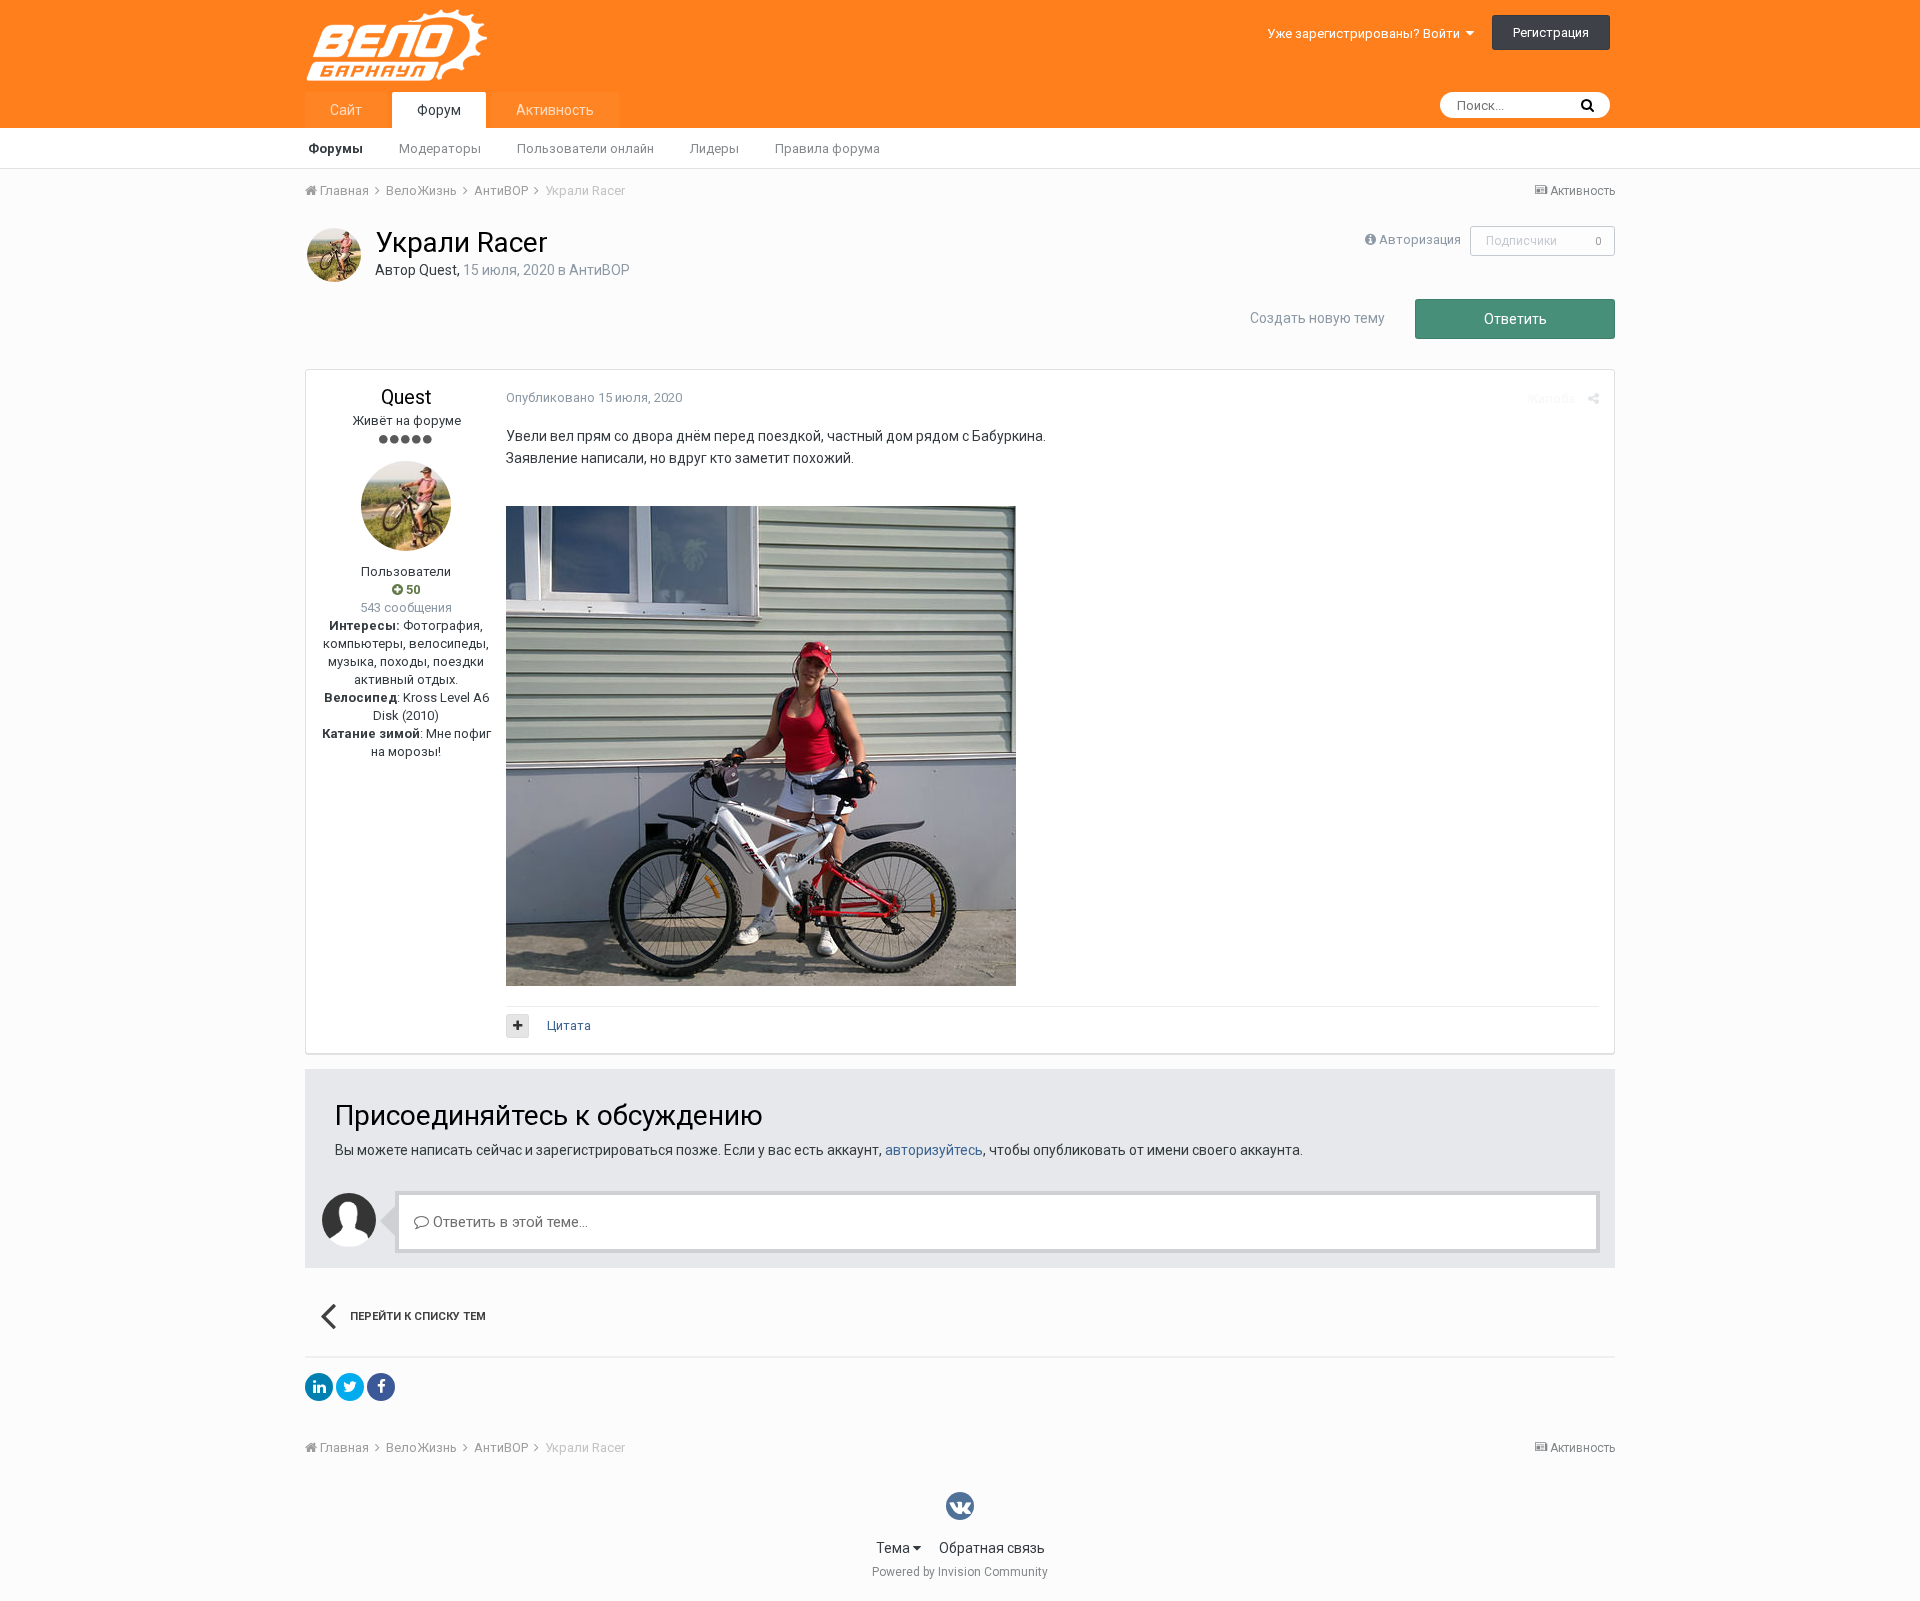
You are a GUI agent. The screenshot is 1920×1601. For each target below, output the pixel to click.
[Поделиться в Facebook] (381, 1387)
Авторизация (1420, 239)
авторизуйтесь (934, 1150)
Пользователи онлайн (585, 148)
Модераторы (440, 148)
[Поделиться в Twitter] (350, 1387)
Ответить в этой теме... (508, 1222)
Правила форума (827, 148)
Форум (439, 110)
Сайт (346, 110)
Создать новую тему (1317, 318)
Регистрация (1551, 32)
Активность (555, 110)
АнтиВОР (599, 270)
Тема (894, 1548)
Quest (438, 270)
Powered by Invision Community (960, 1572)
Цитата (569, 1025)
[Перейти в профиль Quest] (334, 255)
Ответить (1515, 319)
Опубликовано (594, 397)
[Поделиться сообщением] (1593, 398)
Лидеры (714, 148)
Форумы (335, 148)
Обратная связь (992, 1548)
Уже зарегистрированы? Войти (1366, 33)
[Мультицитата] (517, 1026)
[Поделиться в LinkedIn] (319, 1387)
